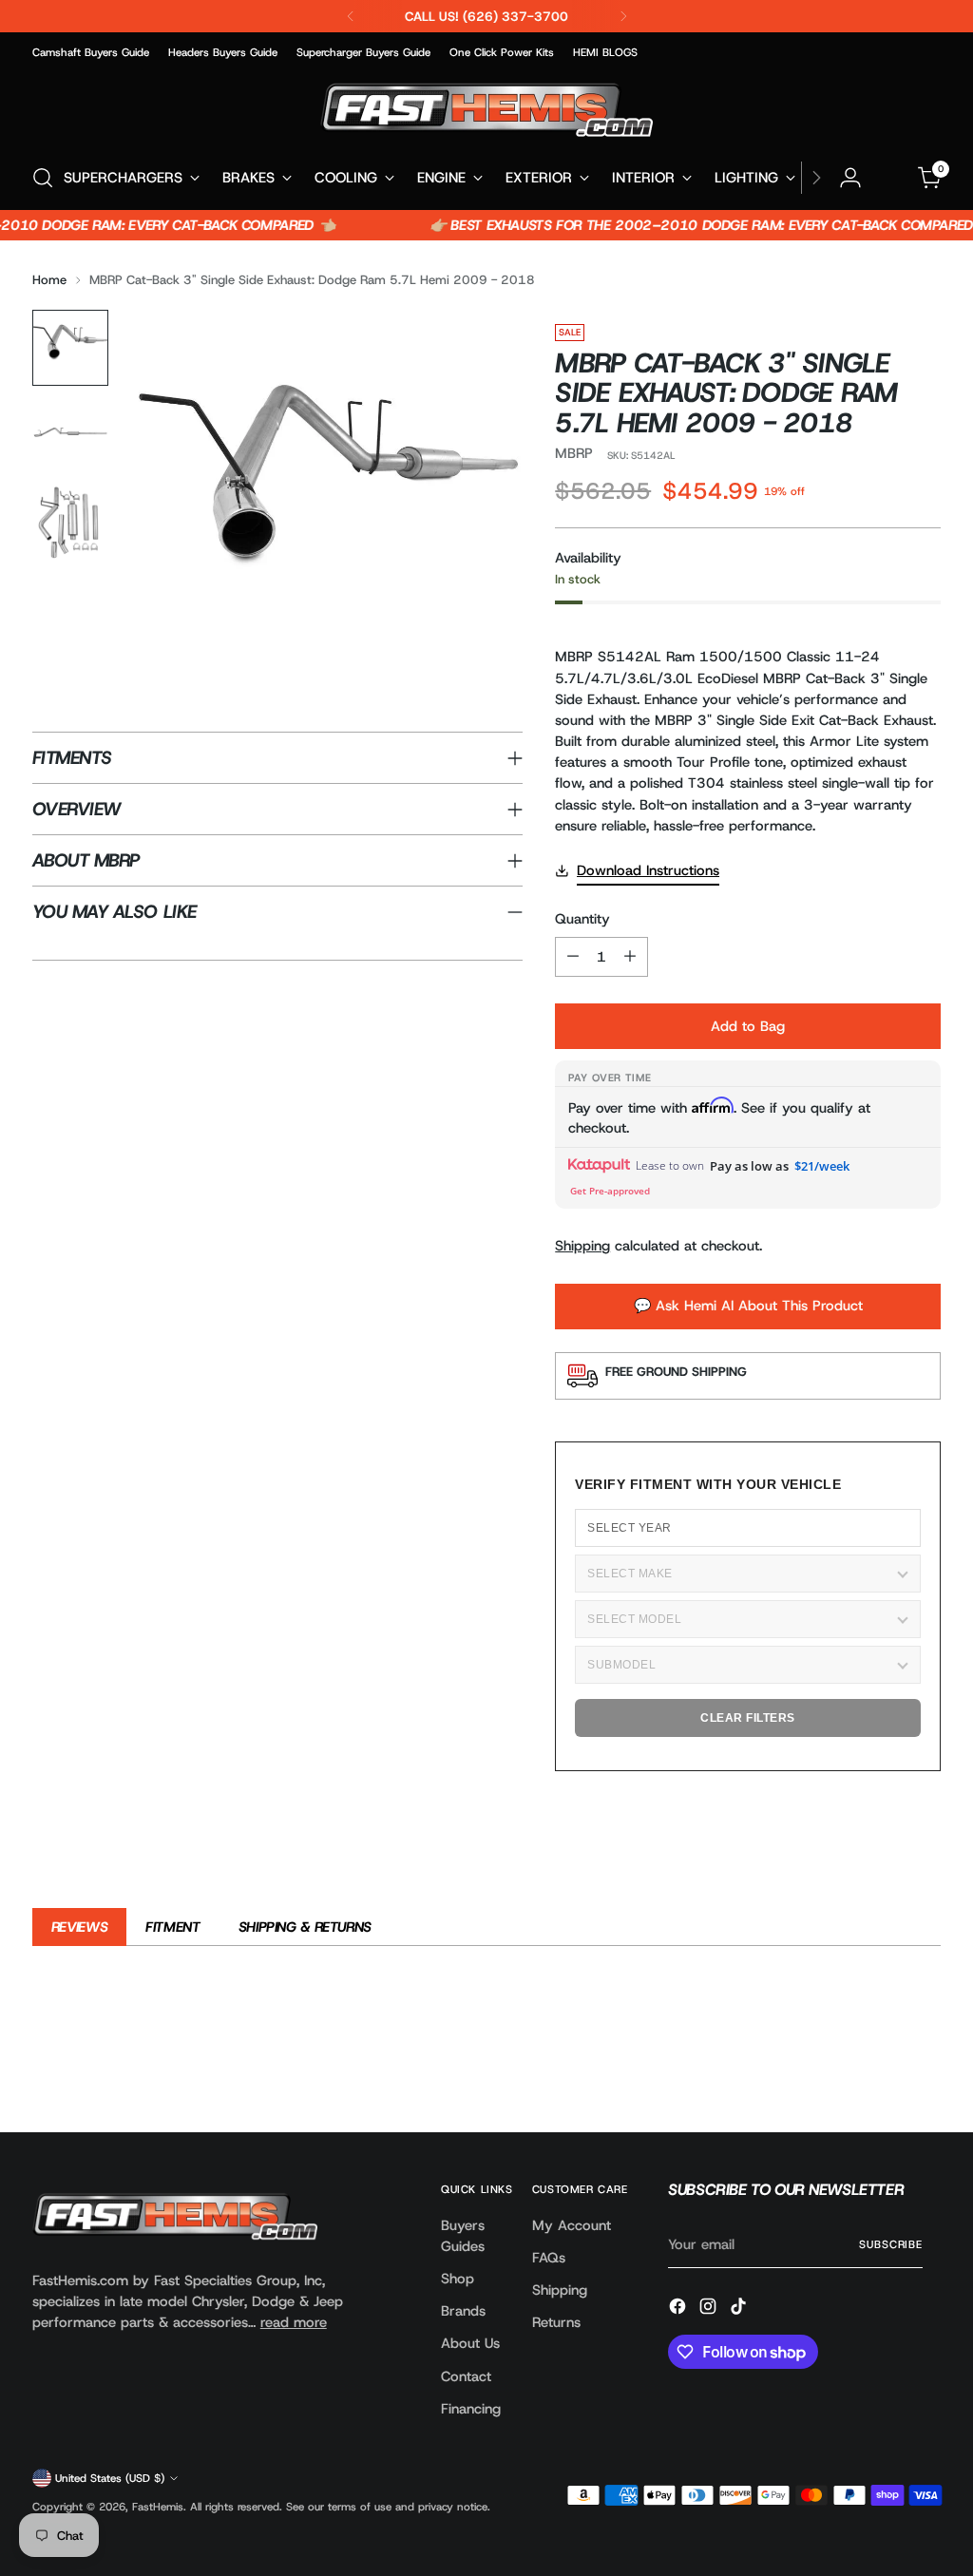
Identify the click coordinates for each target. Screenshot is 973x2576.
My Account (572, 2225)
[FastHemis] (486, 110)
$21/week (822, 1166)
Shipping (582, 1246)
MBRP (574, 453)
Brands (463, 2311)
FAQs (549, 2258)
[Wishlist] (890, 178)
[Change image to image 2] (70, 435)
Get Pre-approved (610, 1191)
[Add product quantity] (630, 957)
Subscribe (891, 2244)
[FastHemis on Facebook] (679, 2309)
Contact (466, 2376)
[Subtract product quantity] (573, 957)
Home (49, 280)
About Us (470, 2343)
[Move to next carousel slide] (925, 2067)
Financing (471, 2409)
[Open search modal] (43, 178)
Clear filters (748, 1718)
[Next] (623, 16)
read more (294, 2322)
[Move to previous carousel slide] (881, 2068)
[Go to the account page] (850, 178)
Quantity (582, 919)
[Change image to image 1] (70, 348)
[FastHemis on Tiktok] (740, 2309)
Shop (458, 2279)
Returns (556, 2322)
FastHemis (158, 2507)
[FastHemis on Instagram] (710, 2309)
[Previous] (351, 16)
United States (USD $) (110, 2478)
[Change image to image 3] (70, 523)
